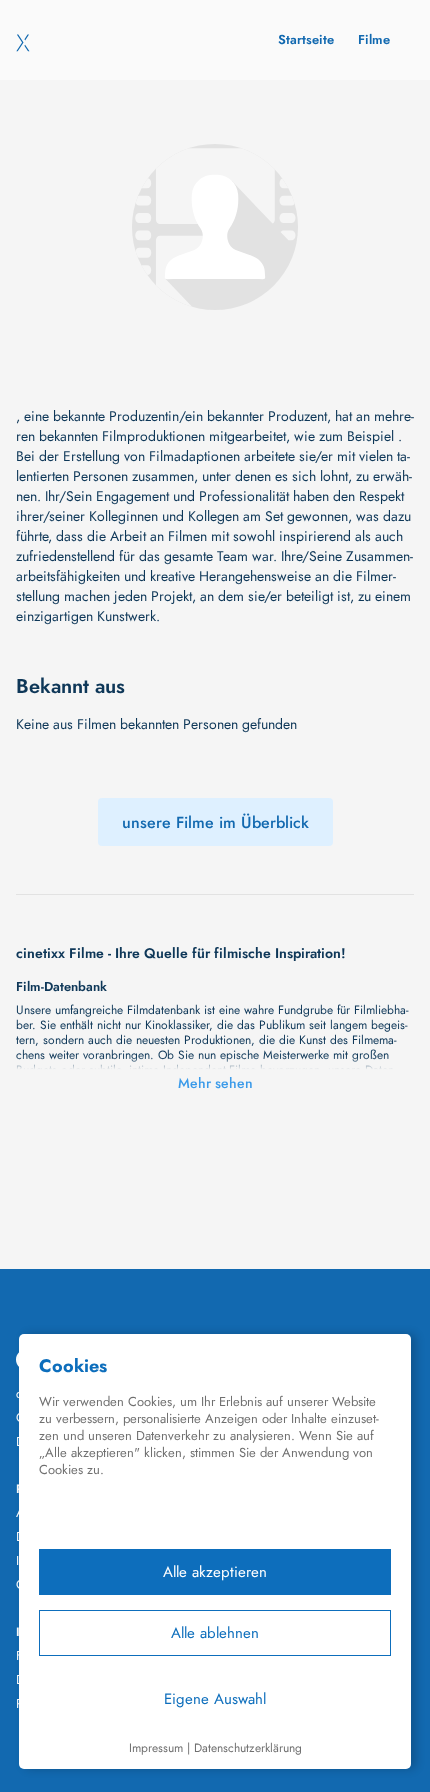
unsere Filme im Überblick (215, 822)
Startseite (306, 39)
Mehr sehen (215, 1083)
